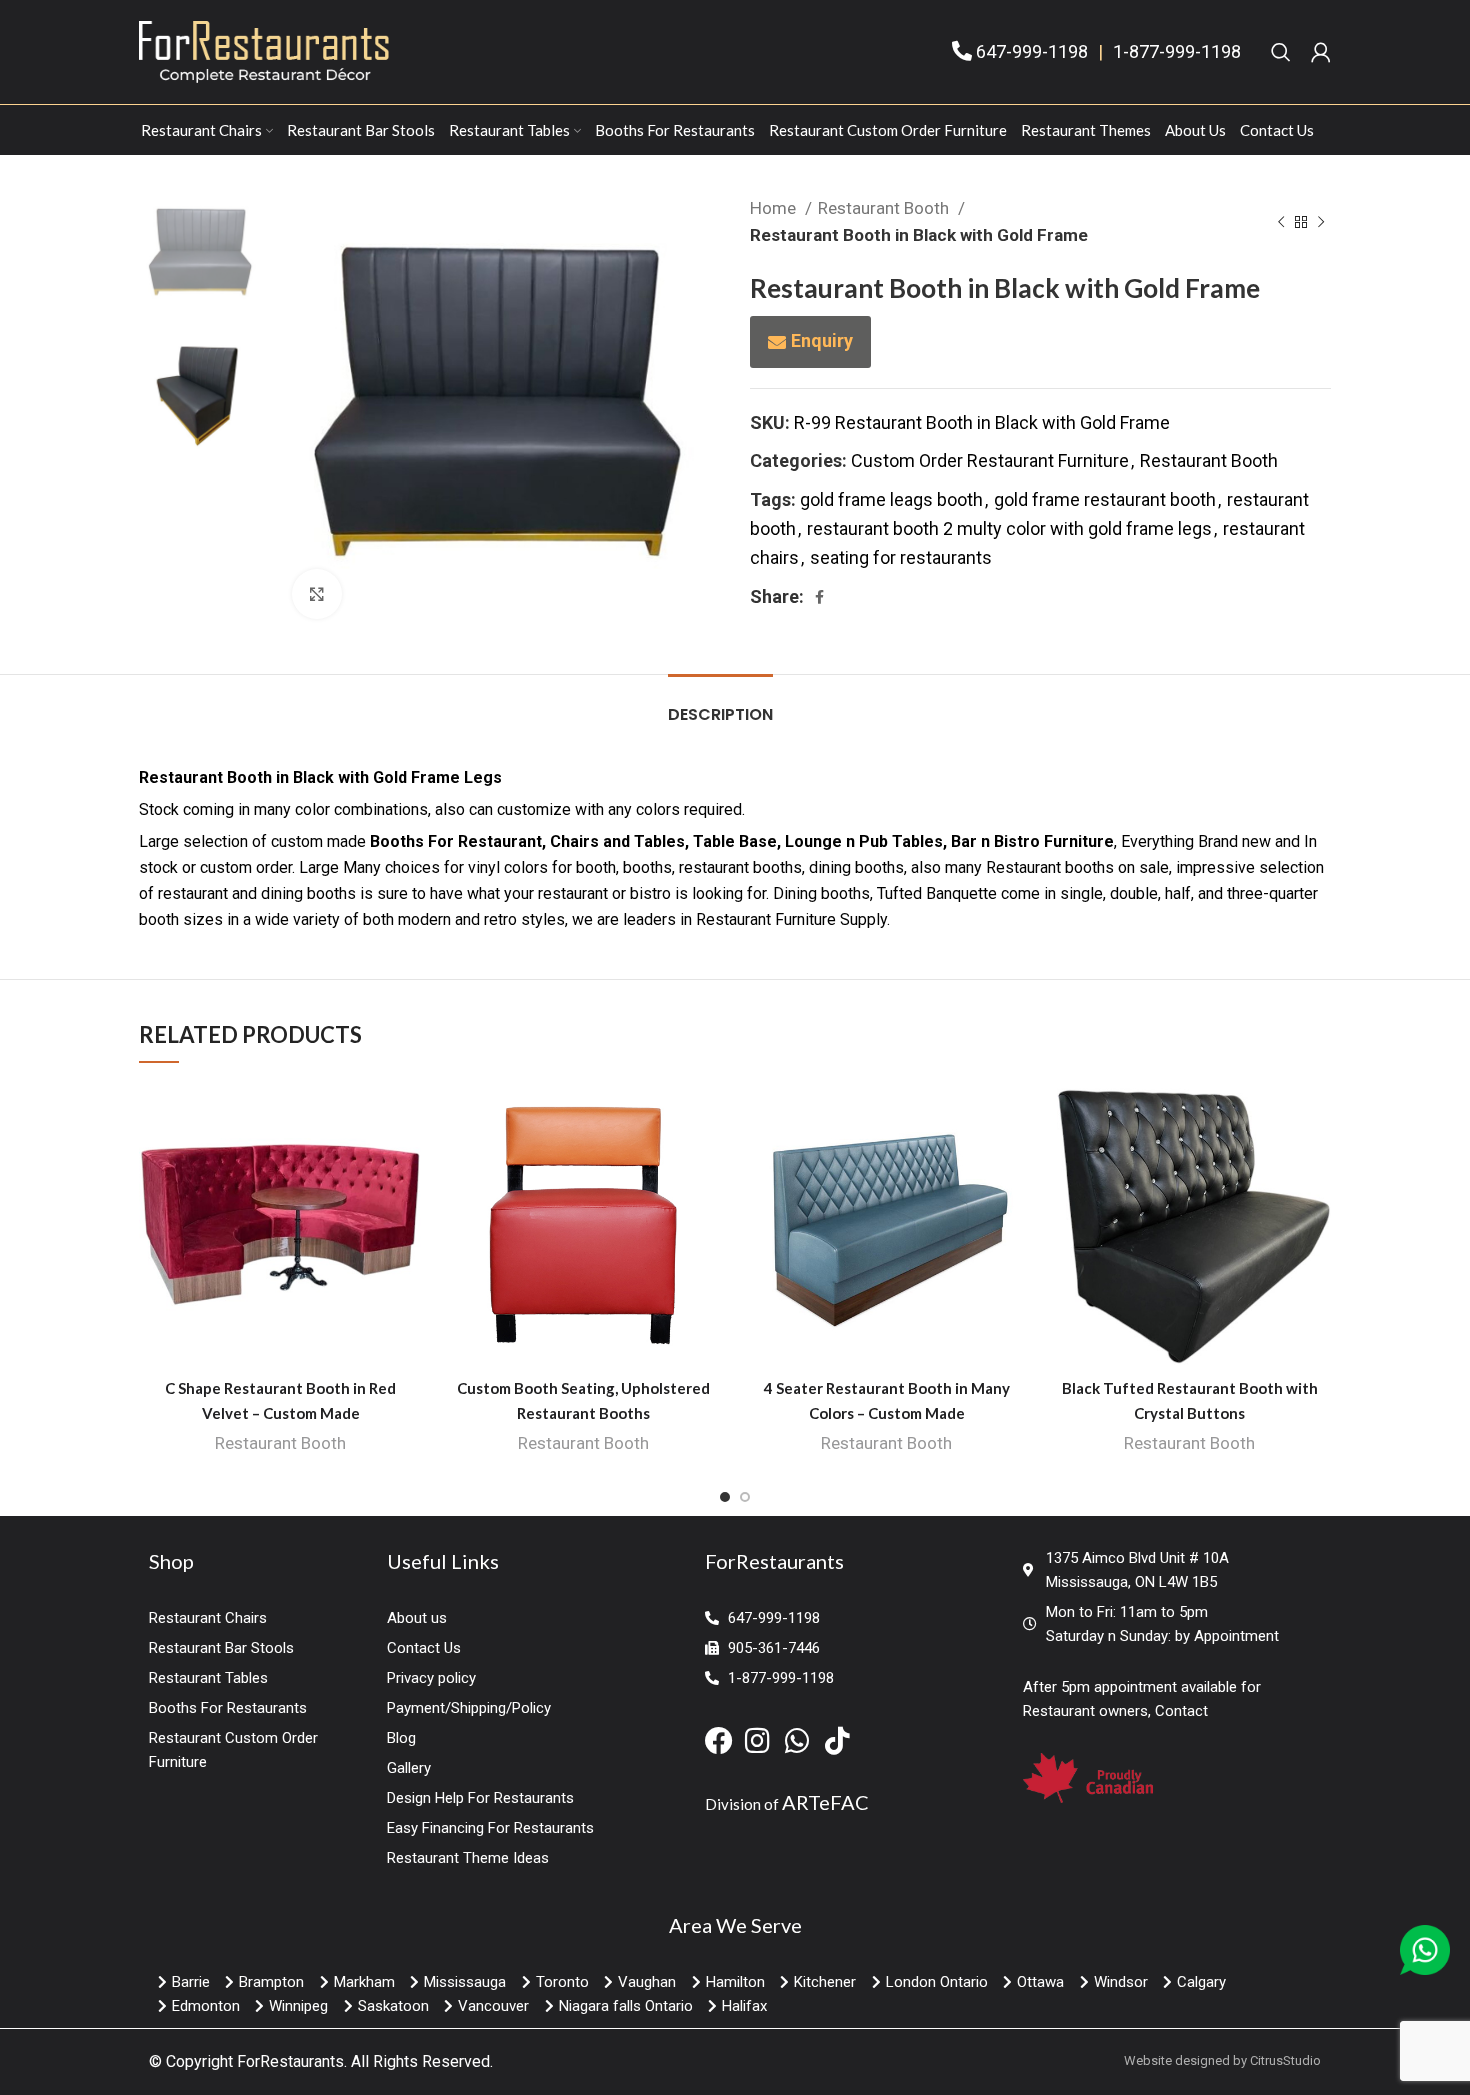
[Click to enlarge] (317, 594)
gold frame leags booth (891, 499)
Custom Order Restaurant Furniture (990, 460)
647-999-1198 (1032, 51)
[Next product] (1321, 222)
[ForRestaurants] (264, 50)
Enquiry (822, 340)
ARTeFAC (825, 1802)
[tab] (720, 704)
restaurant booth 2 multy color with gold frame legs (1009, 528)
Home (775, 208)
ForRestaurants (290, 2061)
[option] (200, 255)
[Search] (1281, 52)
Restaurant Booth (885, 208)
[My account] (1321, 52)
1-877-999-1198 (1177, 51)
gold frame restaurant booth (1105, 499)
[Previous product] (1281, 222)
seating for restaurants (901, 557)
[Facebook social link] (819, 597)
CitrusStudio (1285, 2060)
